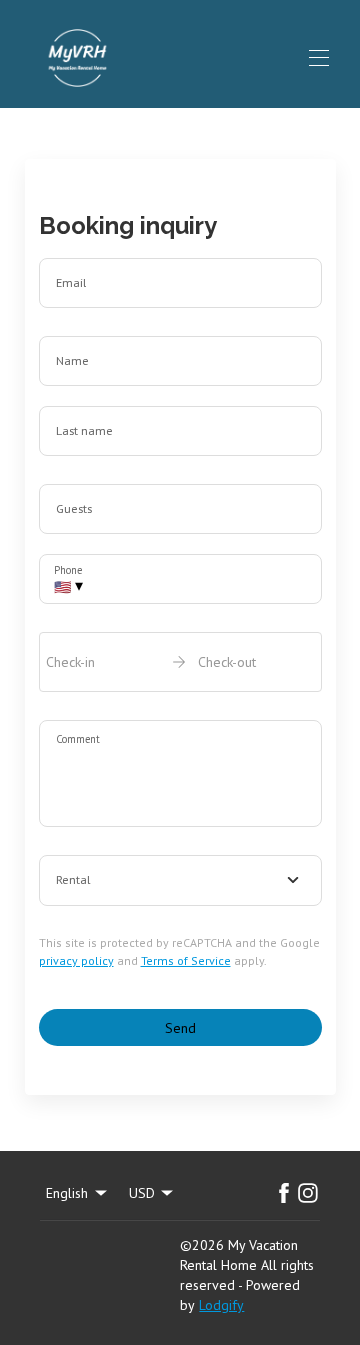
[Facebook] (284, 1193)
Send (180, 1028)
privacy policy (76, 960)
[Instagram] (308, 1193)
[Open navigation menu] (319, 58)
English (67, 1193)
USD (142, 1193)
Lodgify (221, 1305)
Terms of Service (186, 960)
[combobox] (180, 881)
